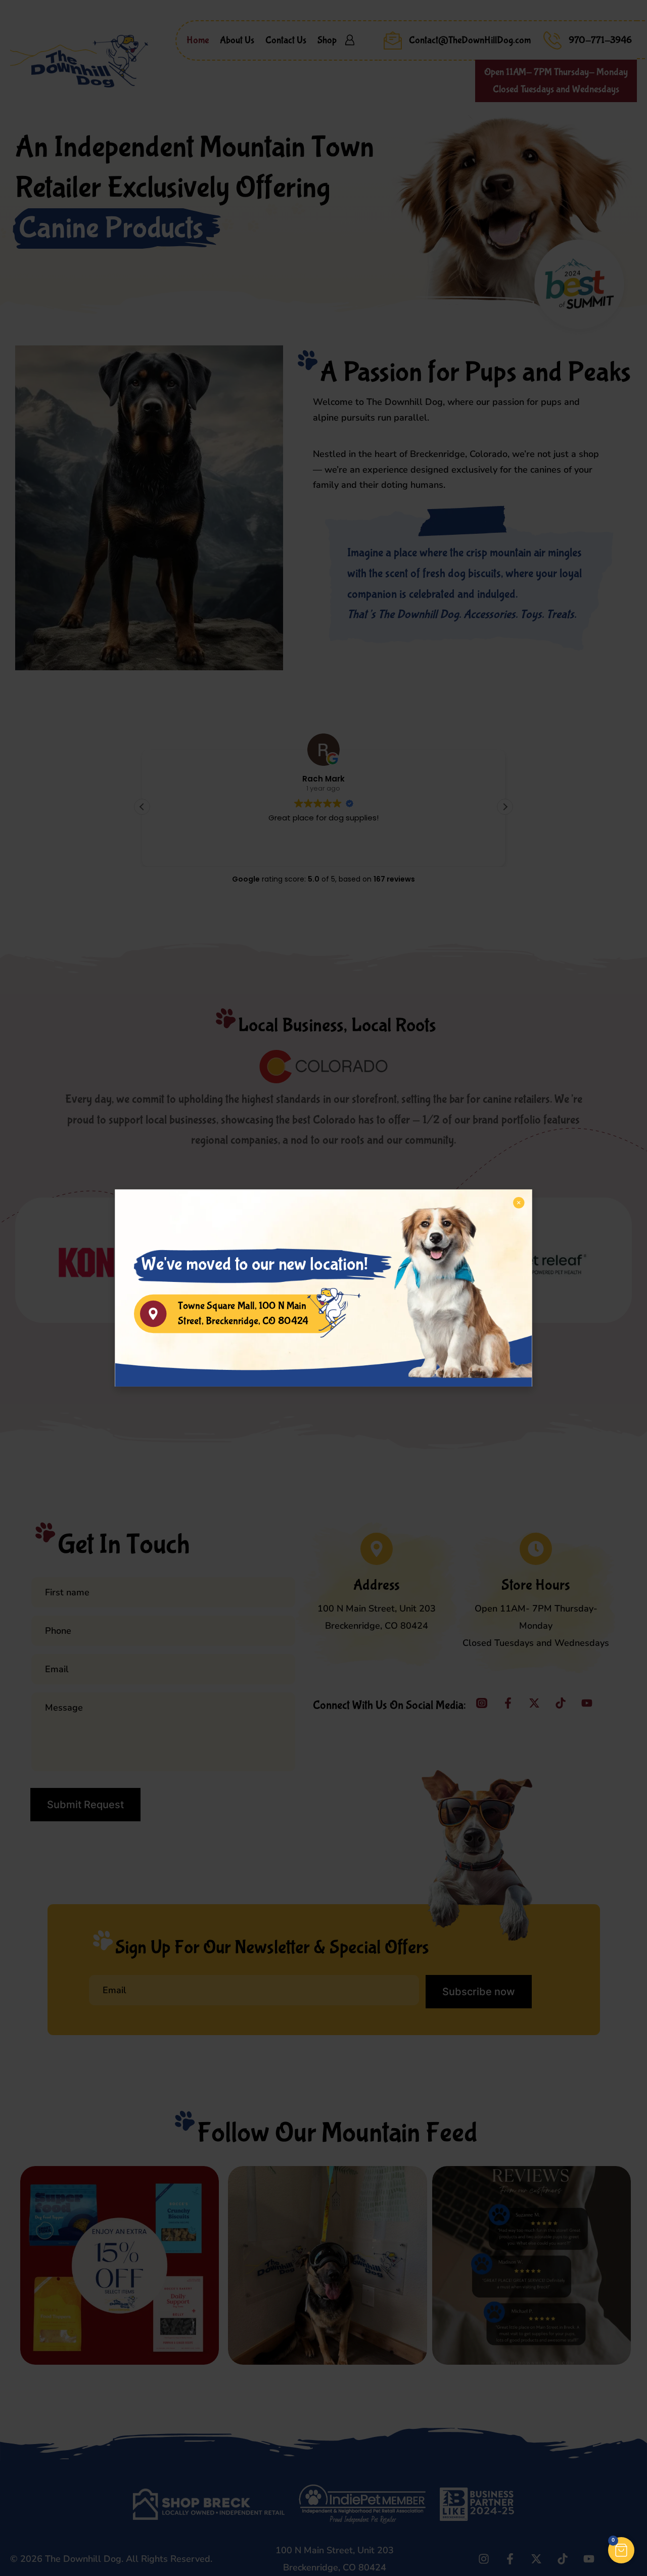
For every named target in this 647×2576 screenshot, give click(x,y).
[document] (323, 1288)
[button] (621, 2550)
